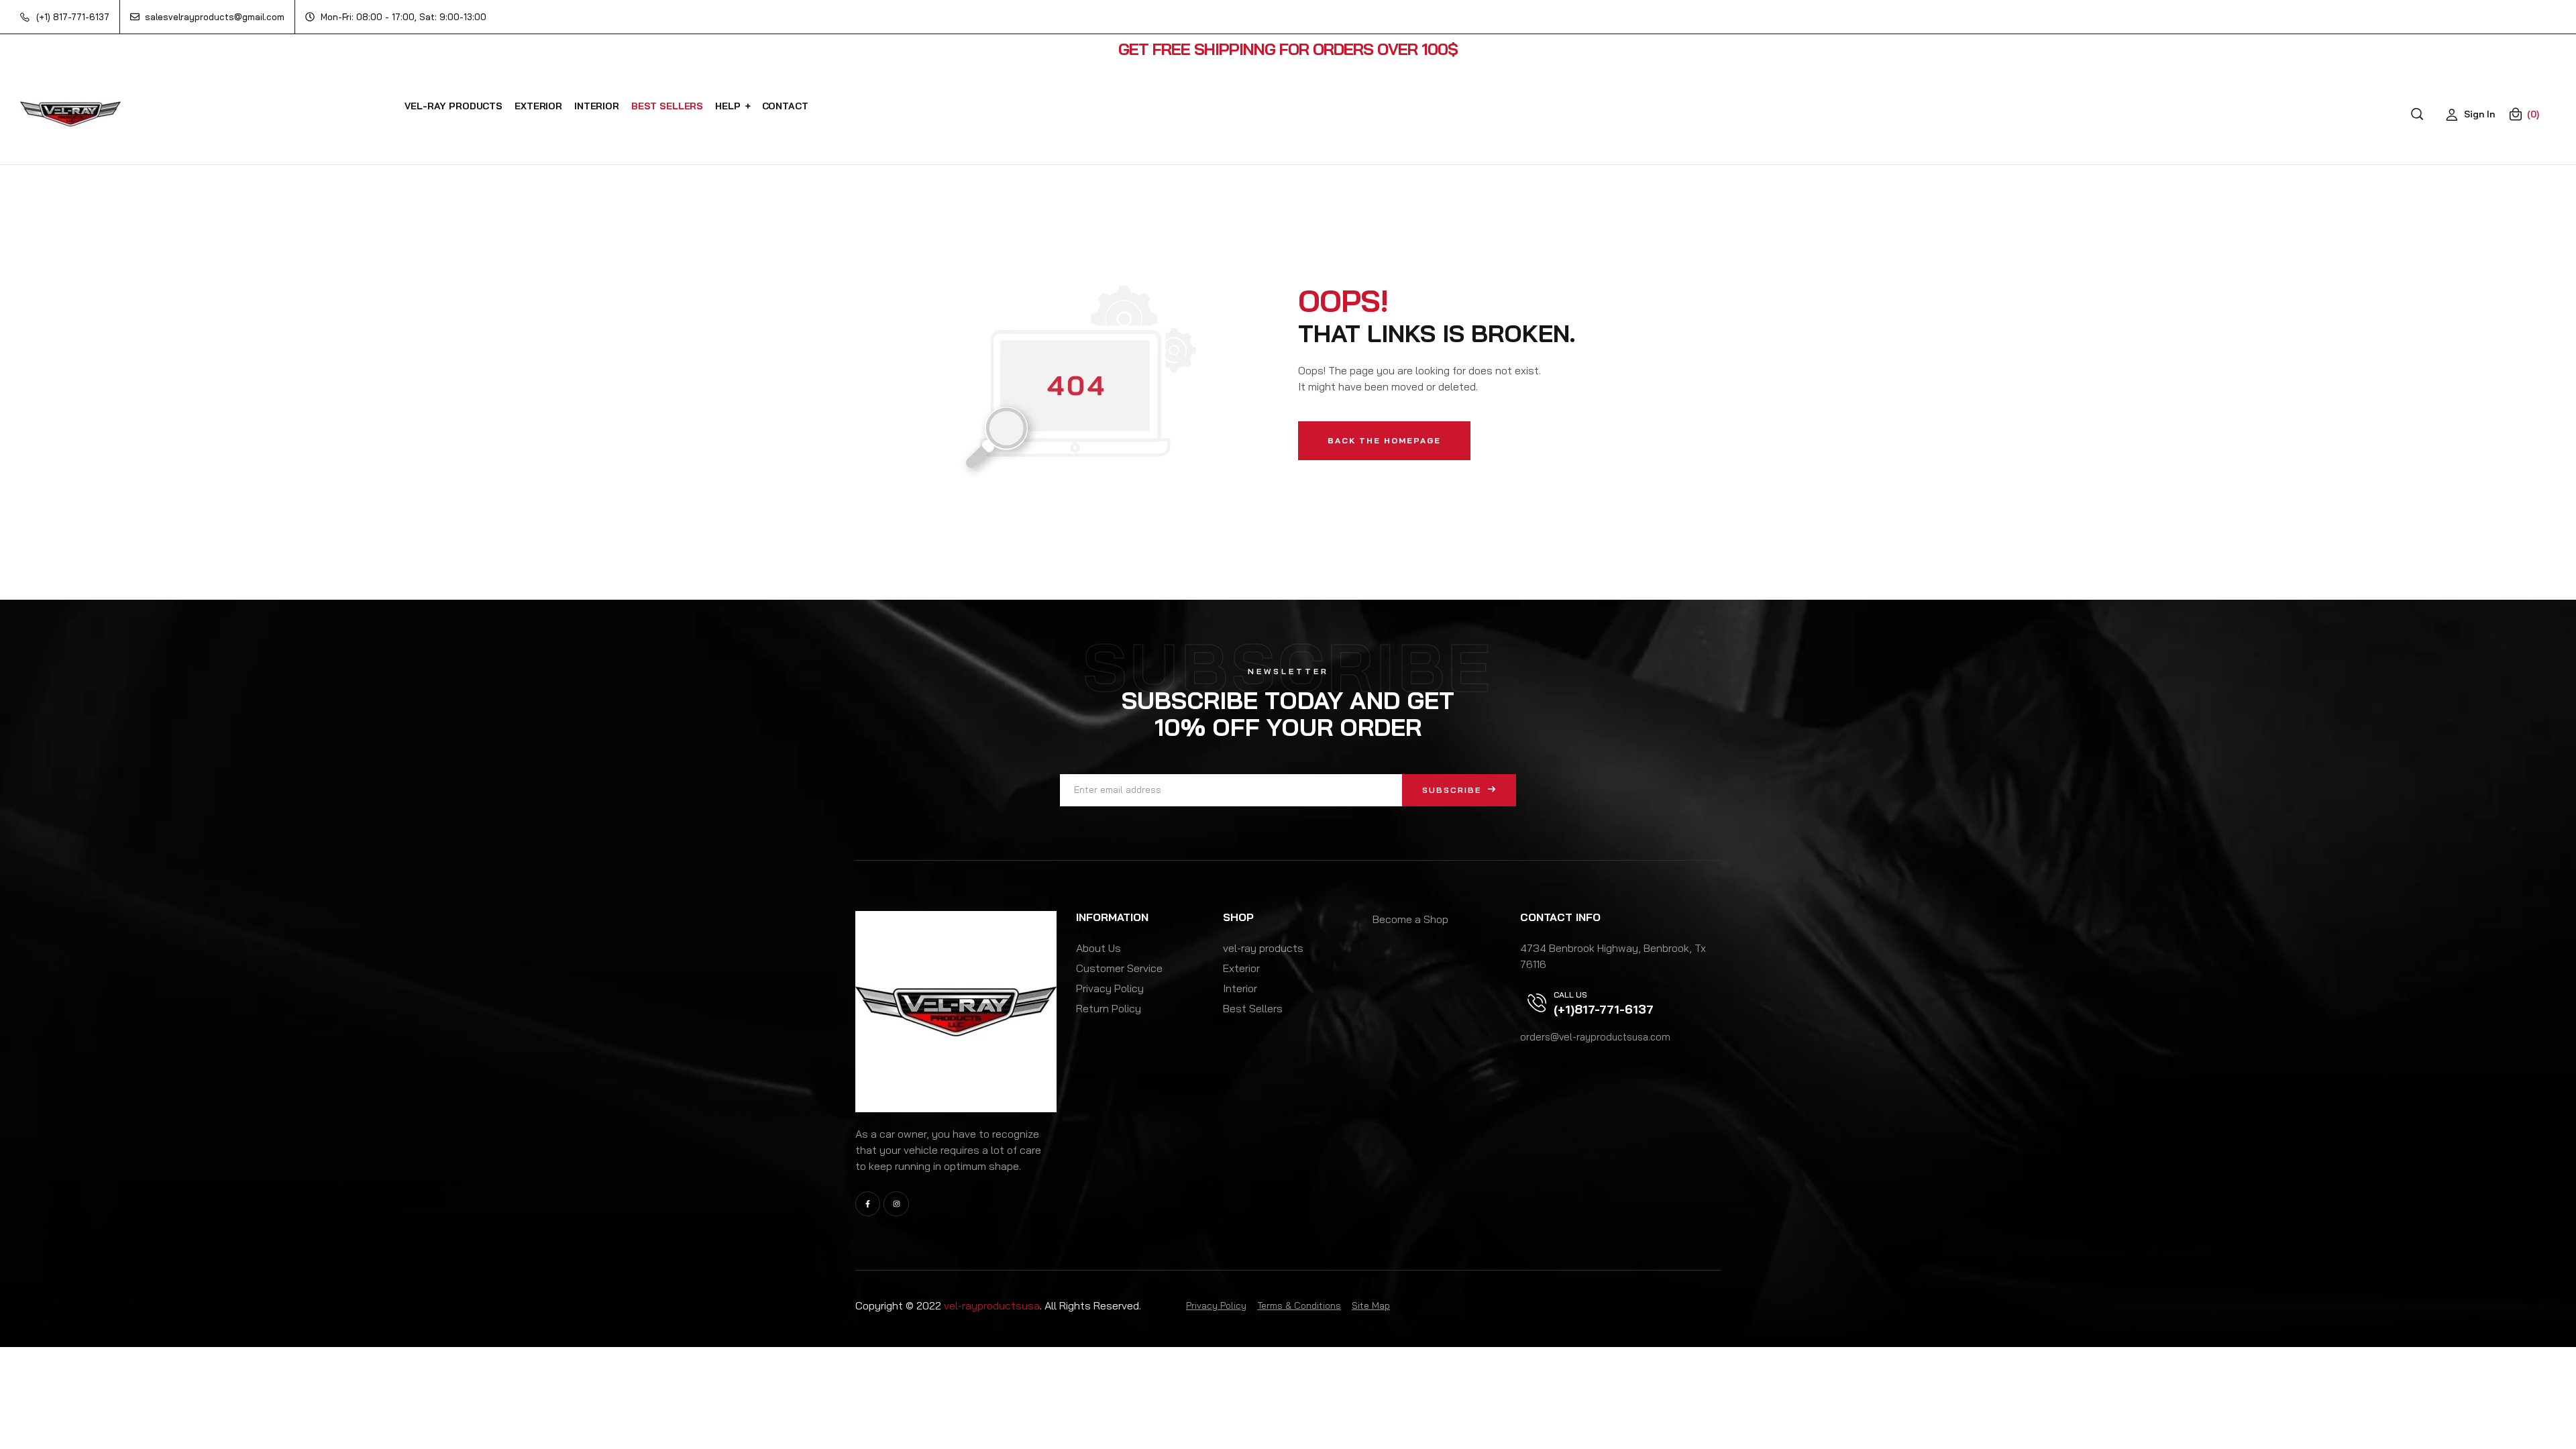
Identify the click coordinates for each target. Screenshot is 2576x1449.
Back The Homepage (1384, 440)
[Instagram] (896, 1204)
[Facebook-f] (868, 1204)
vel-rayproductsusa (992, 1305)
